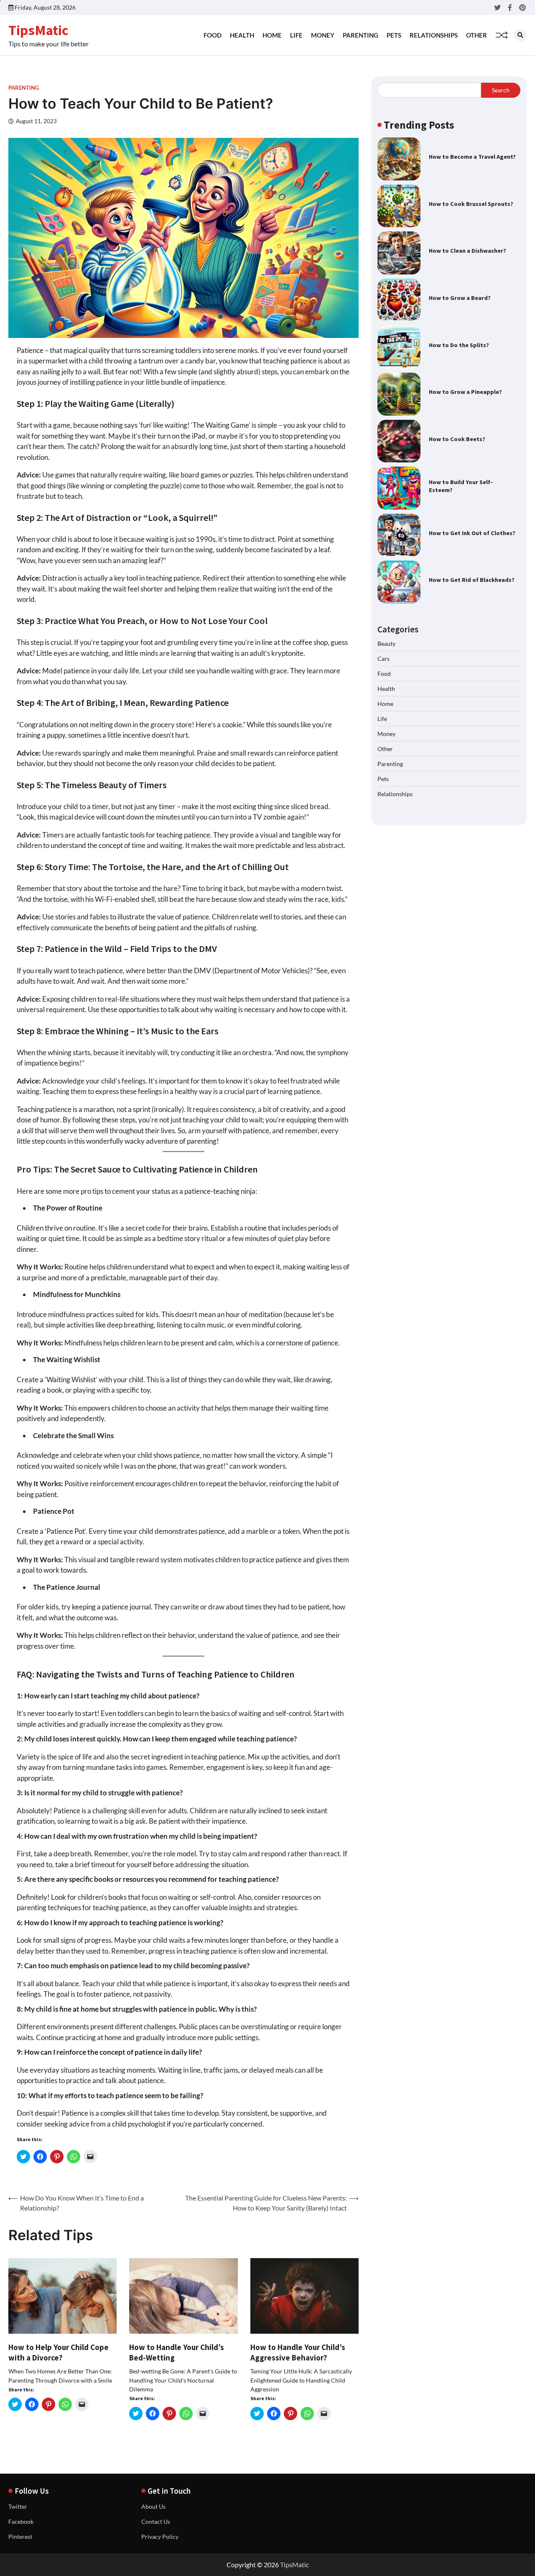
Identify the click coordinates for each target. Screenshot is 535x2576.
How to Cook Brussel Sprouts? (471, 204)
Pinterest (20, 2537)
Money (323, 35)
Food (213, 35)
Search (501, 90)
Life (296, 35)
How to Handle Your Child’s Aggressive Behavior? (298, 2352)
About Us (153, 2506)
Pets (394, 35)
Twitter (18, 2506)
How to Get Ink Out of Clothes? (472, 533)
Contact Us (156, 2521)
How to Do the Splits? (459, 345)
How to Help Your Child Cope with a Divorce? (59, 2352)
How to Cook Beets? (457, 439)
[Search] (520, 35)
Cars (383, 659)
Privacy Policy (160, 2537)
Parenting (360, 35)
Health (242, 35)
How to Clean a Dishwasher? (467, 251)
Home (272, 35)
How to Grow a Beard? (460, 298)
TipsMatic (38, 30)
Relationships (434, 35)
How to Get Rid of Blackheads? (472, 580)
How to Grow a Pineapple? (465, 392)
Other (476, 35)
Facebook (21, 2521)
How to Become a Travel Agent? (472, 157)
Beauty (386, 643)
